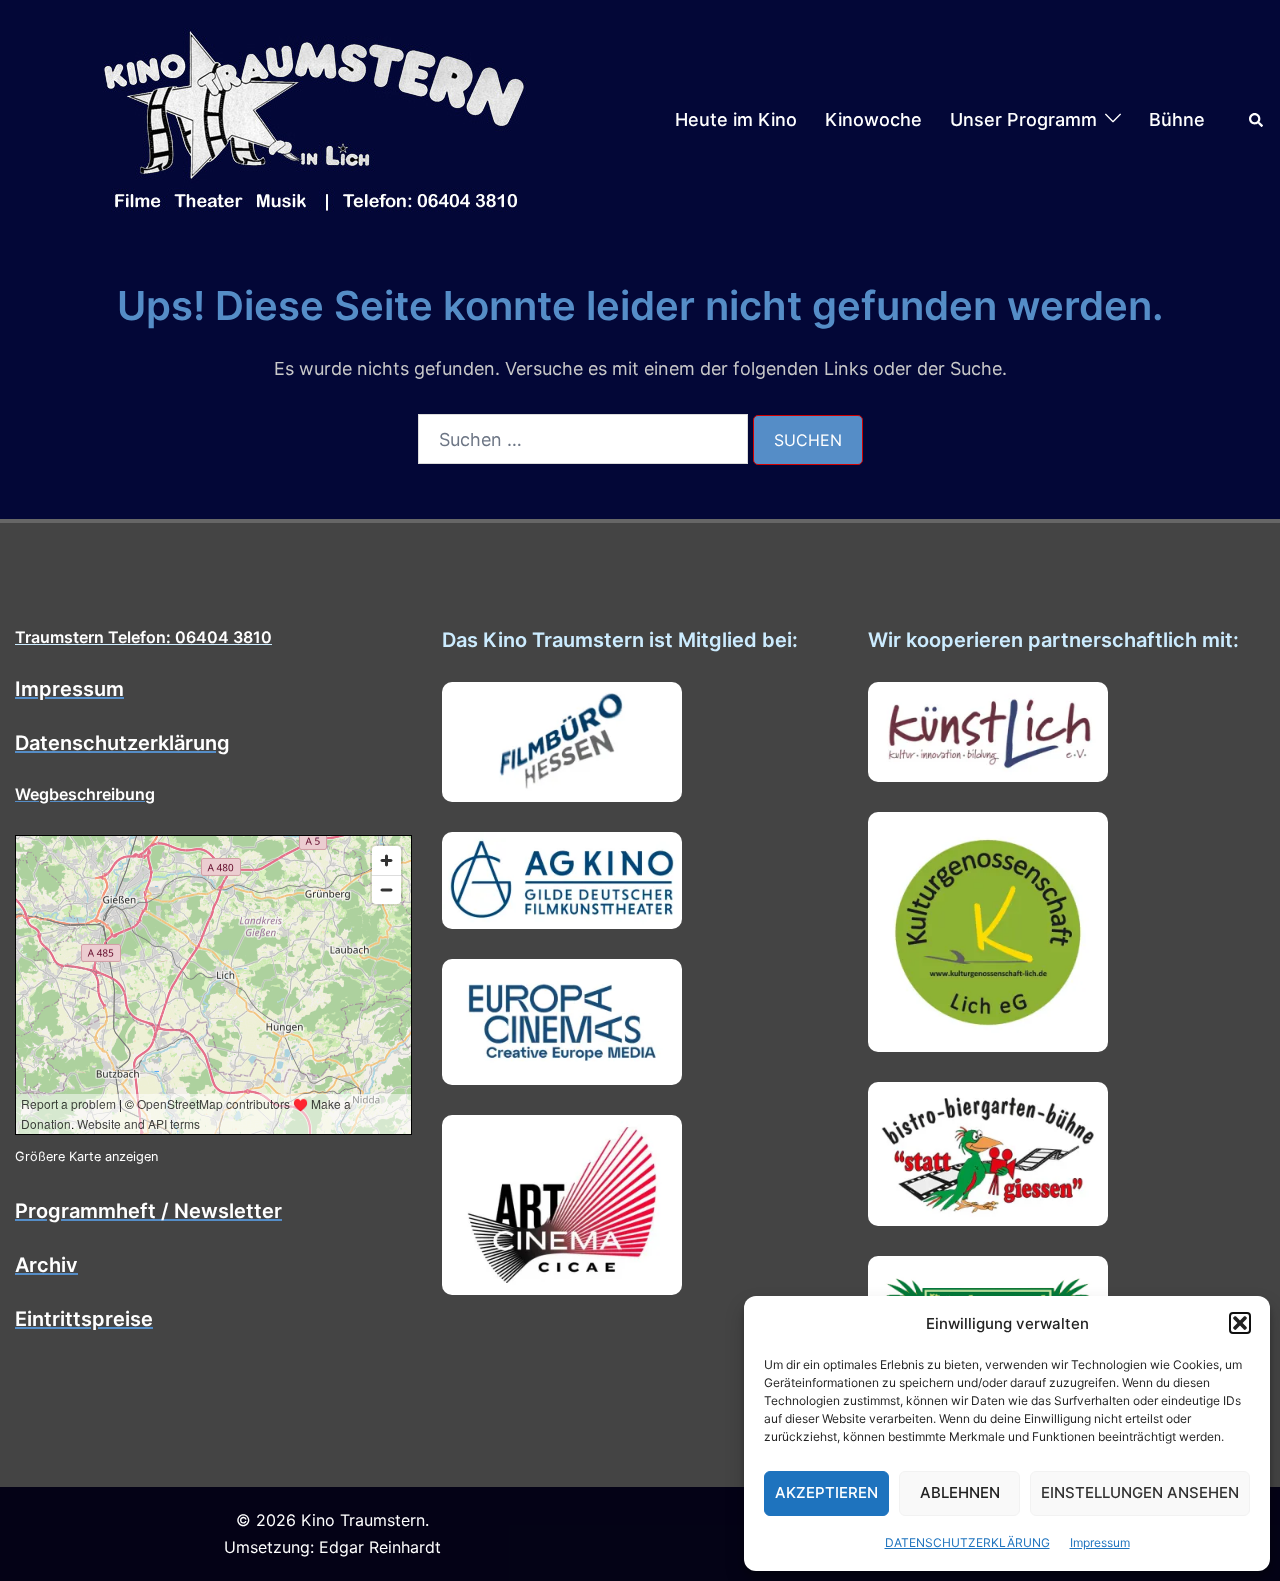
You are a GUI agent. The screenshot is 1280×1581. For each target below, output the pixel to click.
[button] (1240, 1323)
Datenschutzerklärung (122, 743)
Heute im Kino (736, 119)
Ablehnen (960, 1492)
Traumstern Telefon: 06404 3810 (143, 637)
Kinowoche (873, 119)
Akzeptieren (826, 1492)
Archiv (46, 1265)
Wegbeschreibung (85, 794)
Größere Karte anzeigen (86, 1156)
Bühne (1177, 119)
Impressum (1100, 1542)
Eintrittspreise (84, 1319)
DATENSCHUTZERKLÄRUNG (967, 1542)
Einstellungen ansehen (1140, 1492)
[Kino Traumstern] (315, 118)
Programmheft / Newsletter (148, 1211)
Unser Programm (1023, 119)
